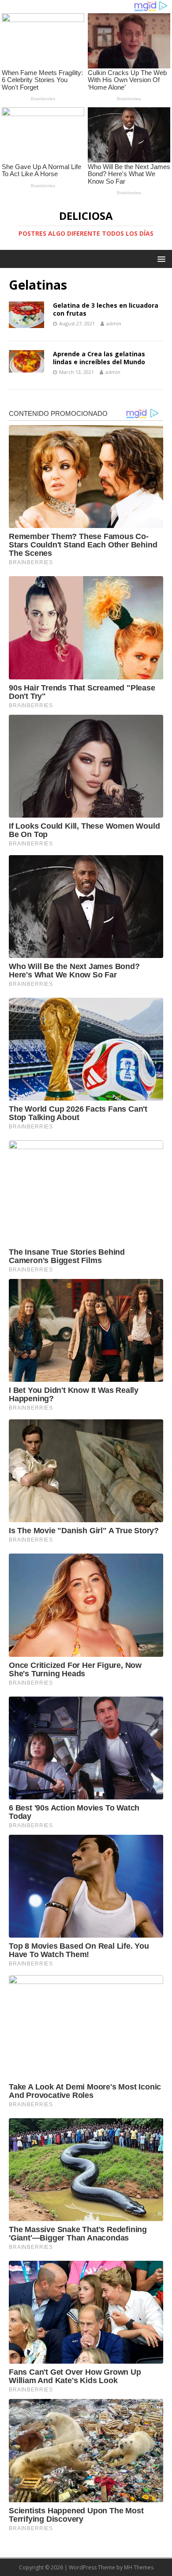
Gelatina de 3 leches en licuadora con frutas (106, 309)
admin (114, 323)
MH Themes (139, 2567)
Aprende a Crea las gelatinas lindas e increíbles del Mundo (99, 358)
